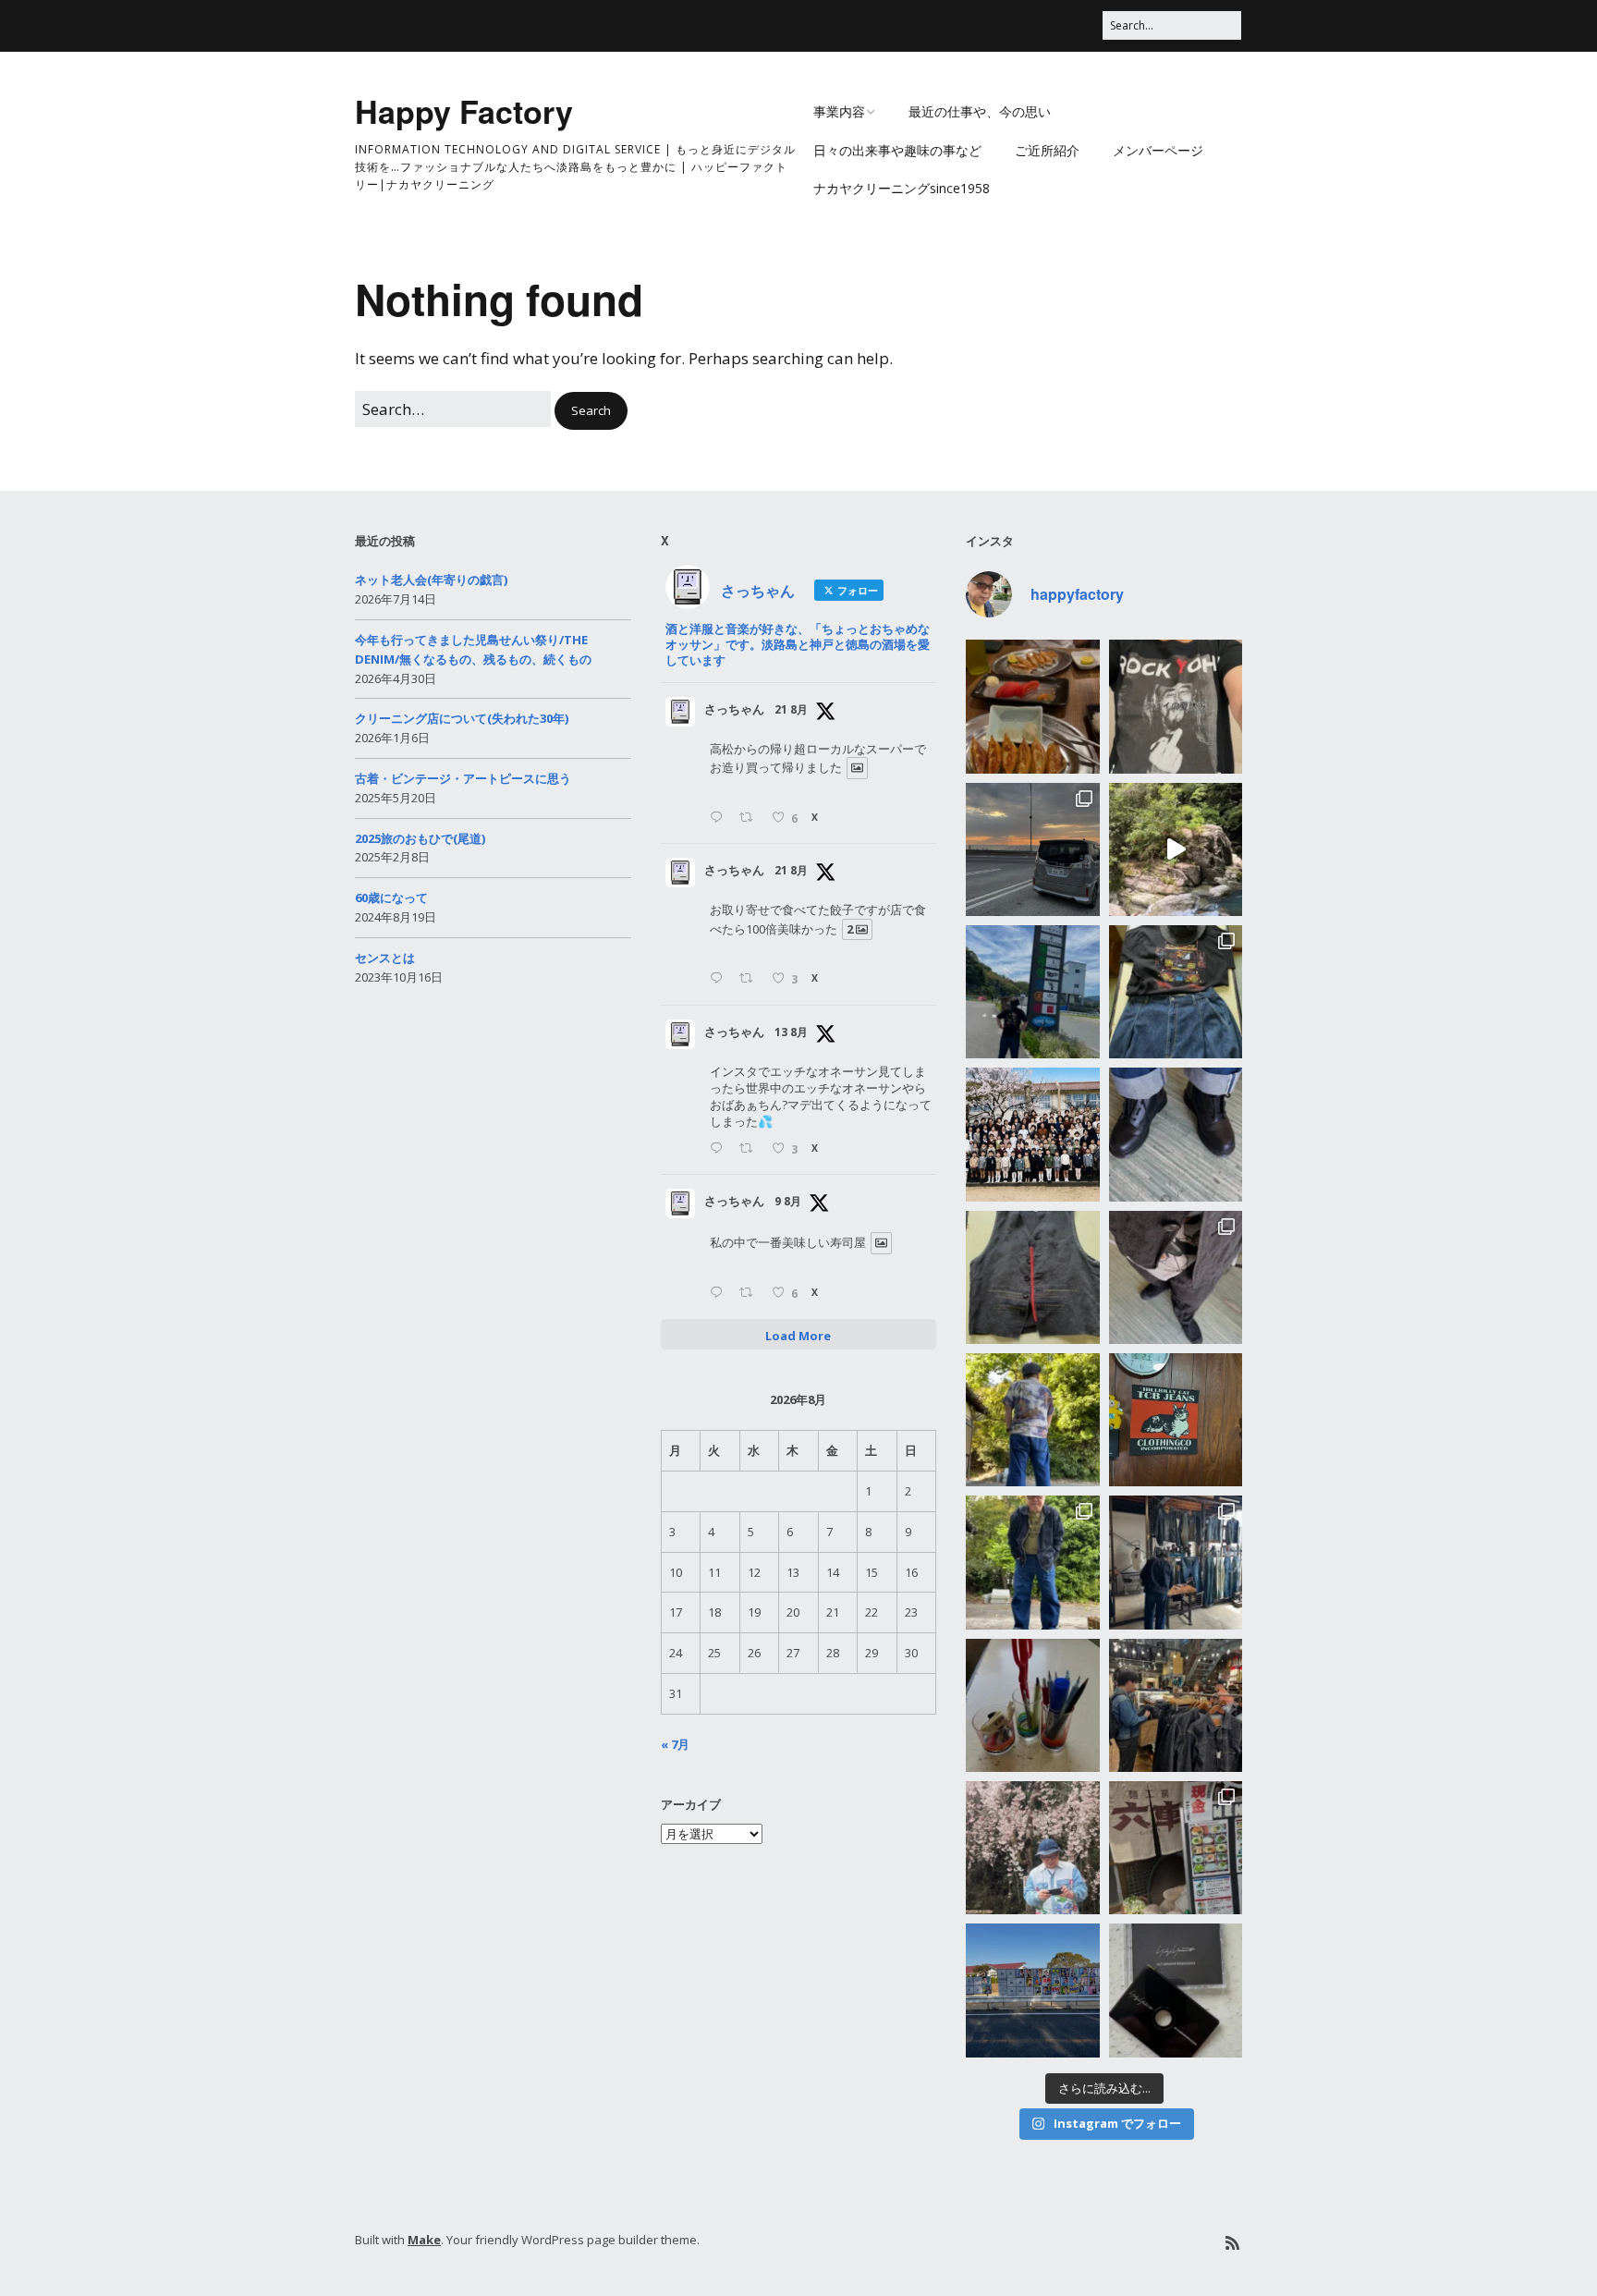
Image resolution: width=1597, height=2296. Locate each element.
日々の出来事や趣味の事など (897, 150)
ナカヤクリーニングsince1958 (902, 188)
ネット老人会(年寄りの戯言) (431, 580)
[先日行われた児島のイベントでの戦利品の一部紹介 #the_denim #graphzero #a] (1032, 1562)
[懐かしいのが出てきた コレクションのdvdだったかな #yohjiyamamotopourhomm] (1176, 1990)
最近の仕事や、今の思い (980, 111)
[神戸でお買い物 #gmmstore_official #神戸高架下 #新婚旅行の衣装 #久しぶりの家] (1176, 1705)
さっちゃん (734, 709)
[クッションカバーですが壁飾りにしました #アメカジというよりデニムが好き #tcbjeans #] (1176, 1420)
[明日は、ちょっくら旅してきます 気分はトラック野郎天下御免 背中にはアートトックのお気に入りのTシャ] (1176, 992)
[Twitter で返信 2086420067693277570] (720, 1294)
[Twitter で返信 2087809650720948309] (720, 1149)
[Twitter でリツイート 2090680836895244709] (751, 979)
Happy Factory (464, 111)
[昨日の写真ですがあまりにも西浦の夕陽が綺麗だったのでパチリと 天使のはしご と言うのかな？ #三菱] (1032, 849)
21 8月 (791, 709)
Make (424, 2240)
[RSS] (1232, 2243)
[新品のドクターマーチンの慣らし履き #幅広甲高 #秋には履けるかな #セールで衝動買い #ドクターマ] (1176, 1134)
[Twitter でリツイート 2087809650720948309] (751, 1149)
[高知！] (1032, 992)
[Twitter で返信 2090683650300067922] (720, 818)
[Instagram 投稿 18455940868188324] (1176, 706)
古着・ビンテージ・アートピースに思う (463, 778)
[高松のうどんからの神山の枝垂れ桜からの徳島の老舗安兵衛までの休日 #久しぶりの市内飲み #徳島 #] (1176, 1848)
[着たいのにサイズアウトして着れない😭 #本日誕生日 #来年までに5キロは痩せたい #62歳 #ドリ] (1032, 1277)
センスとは (385, 958)
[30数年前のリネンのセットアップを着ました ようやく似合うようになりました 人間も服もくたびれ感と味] (1176, 1277)
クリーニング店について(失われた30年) (462, 718)
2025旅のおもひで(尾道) (420, 838)
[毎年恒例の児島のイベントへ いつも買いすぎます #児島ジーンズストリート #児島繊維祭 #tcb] (1176, 1562)
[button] (591, 411)
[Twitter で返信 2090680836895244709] (720, 979)
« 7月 (675, 1744)
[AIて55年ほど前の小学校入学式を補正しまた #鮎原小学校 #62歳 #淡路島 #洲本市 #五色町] (1032, 1134)
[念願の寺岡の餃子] (1032, 706)
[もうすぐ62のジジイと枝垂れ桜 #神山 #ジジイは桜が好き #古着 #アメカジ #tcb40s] (1032, 1848)
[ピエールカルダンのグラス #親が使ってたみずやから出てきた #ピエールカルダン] (1032, 1705)
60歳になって (391, 898)
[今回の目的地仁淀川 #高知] (1176, 849)
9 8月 (788, 1201)
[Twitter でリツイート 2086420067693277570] (751, 1294)
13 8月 (791, 1032)
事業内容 (839, 111)
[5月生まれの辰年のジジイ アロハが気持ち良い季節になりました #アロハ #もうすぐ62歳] (1032, 1420)
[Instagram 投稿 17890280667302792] (1032, 1990)
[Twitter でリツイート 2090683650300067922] (751, 818)
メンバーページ (1158, 150)
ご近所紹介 (1047, 150)
